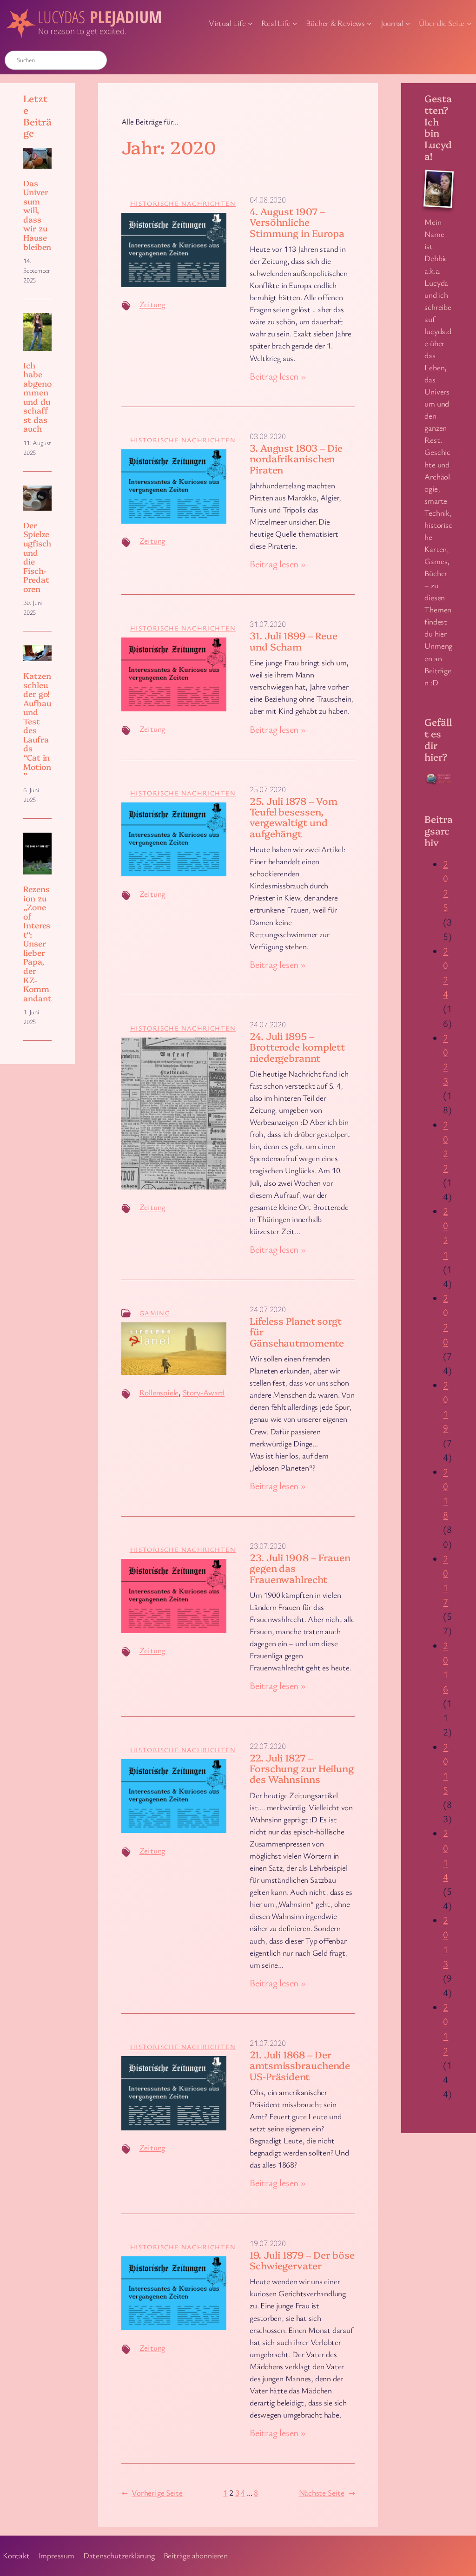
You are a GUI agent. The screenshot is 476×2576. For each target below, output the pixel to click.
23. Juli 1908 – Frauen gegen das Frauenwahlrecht (300, 1568)
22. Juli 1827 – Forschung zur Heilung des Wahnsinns (302, 1768)
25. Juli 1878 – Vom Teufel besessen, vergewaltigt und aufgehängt (294, 817)
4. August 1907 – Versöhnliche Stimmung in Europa (297, 222)
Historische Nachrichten (183, 203)
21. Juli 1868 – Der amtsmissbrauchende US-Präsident (300, 2065)
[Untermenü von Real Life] (295, 23)
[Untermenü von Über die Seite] (469, 23)
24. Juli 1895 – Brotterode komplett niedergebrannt (297, 1047)
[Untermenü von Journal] (408, 23)
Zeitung (152, 304)
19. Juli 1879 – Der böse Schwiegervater (302, 2260)
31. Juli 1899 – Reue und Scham (294, 641)
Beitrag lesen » (278, 376)
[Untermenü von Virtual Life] (250, 23)
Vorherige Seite (152, 2493)
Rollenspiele (159, 1392)
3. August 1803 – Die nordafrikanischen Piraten (296, 459)
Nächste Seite (327, 2493)
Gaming (155, 1313)
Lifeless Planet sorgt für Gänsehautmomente (297, 1332)
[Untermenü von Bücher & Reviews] (369, 23)
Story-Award (204, 1392)
